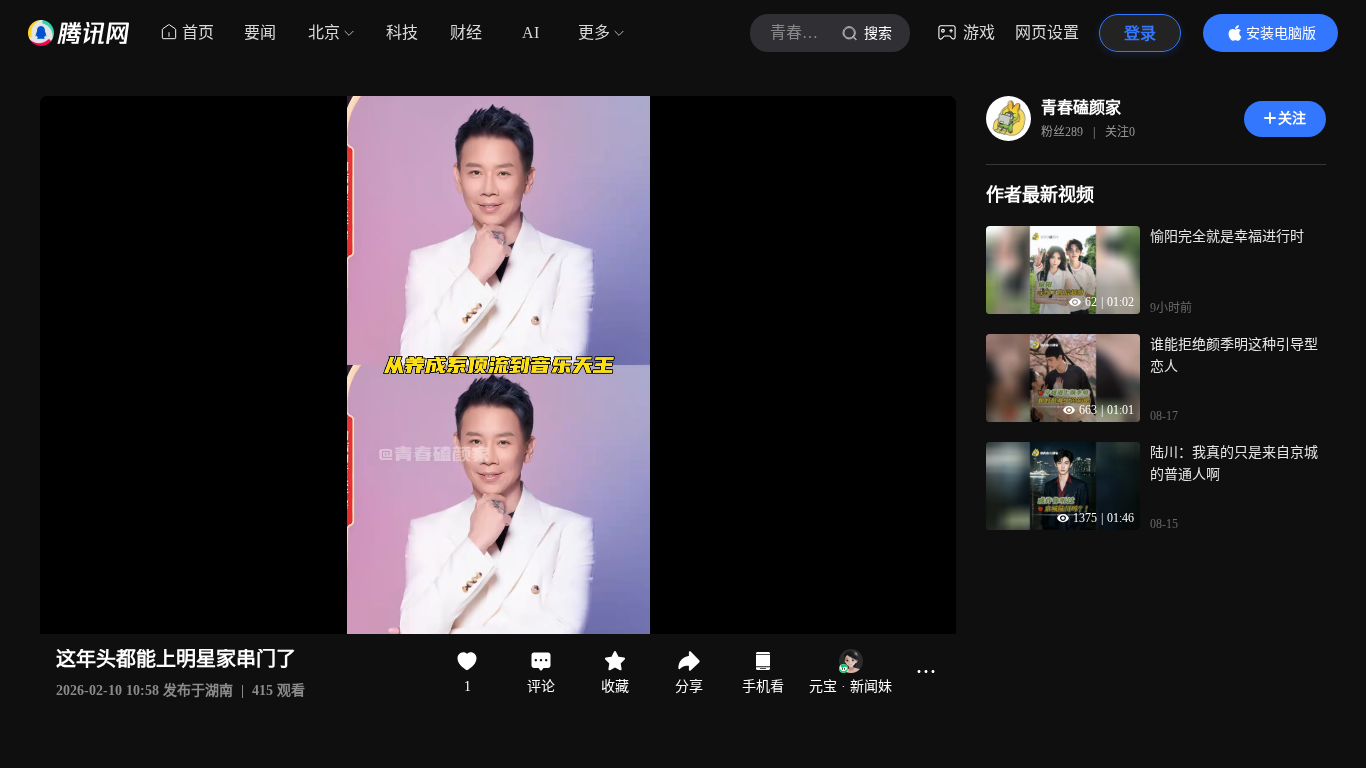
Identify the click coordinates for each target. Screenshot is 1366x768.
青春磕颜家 (1081, 107)
